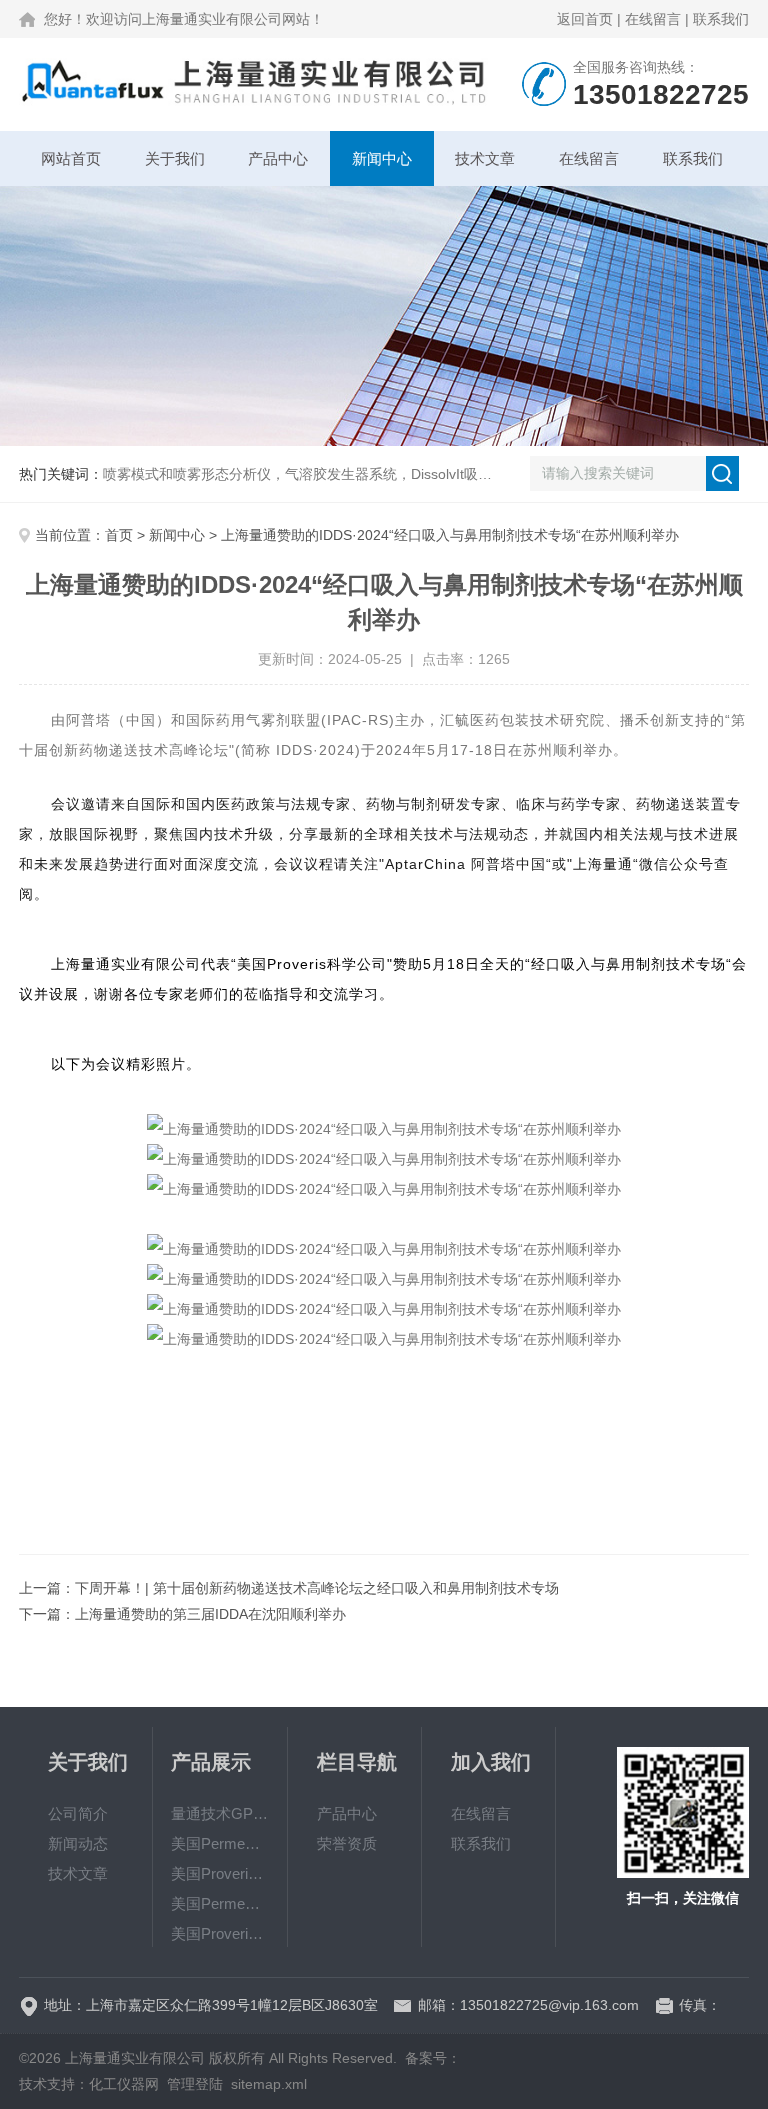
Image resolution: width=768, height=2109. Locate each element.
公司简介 (78, 1813)
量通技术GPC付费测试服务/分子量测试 (220, 1813)
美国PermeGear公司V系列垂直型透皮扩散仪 (220, 1843)
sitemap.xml (269, 2084)
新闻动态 (78, 1843)
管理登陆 (195, 2084)
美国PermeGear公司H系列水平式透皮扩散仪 (220, 1903)
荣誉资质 (347, 1843)
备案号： (433, 2058)
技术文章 (485, 158)
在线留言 (653, 19)
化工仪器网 (124, 2084)
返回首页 (585, 19)
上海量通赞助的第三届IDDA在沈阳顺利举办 (210, 1614)
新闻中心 (382, 158)
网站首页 (71, 158)
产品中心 (278, 158)
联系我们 (721, 19)
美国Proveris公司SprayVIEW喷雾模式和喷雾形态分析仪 (220, 1873)
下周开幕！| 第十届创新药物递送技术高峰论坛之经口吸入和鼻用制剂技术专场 (317, 1588)
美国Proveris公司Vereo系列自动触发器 (220, 1933)
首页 (119, 535)
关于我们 (175, 158)
